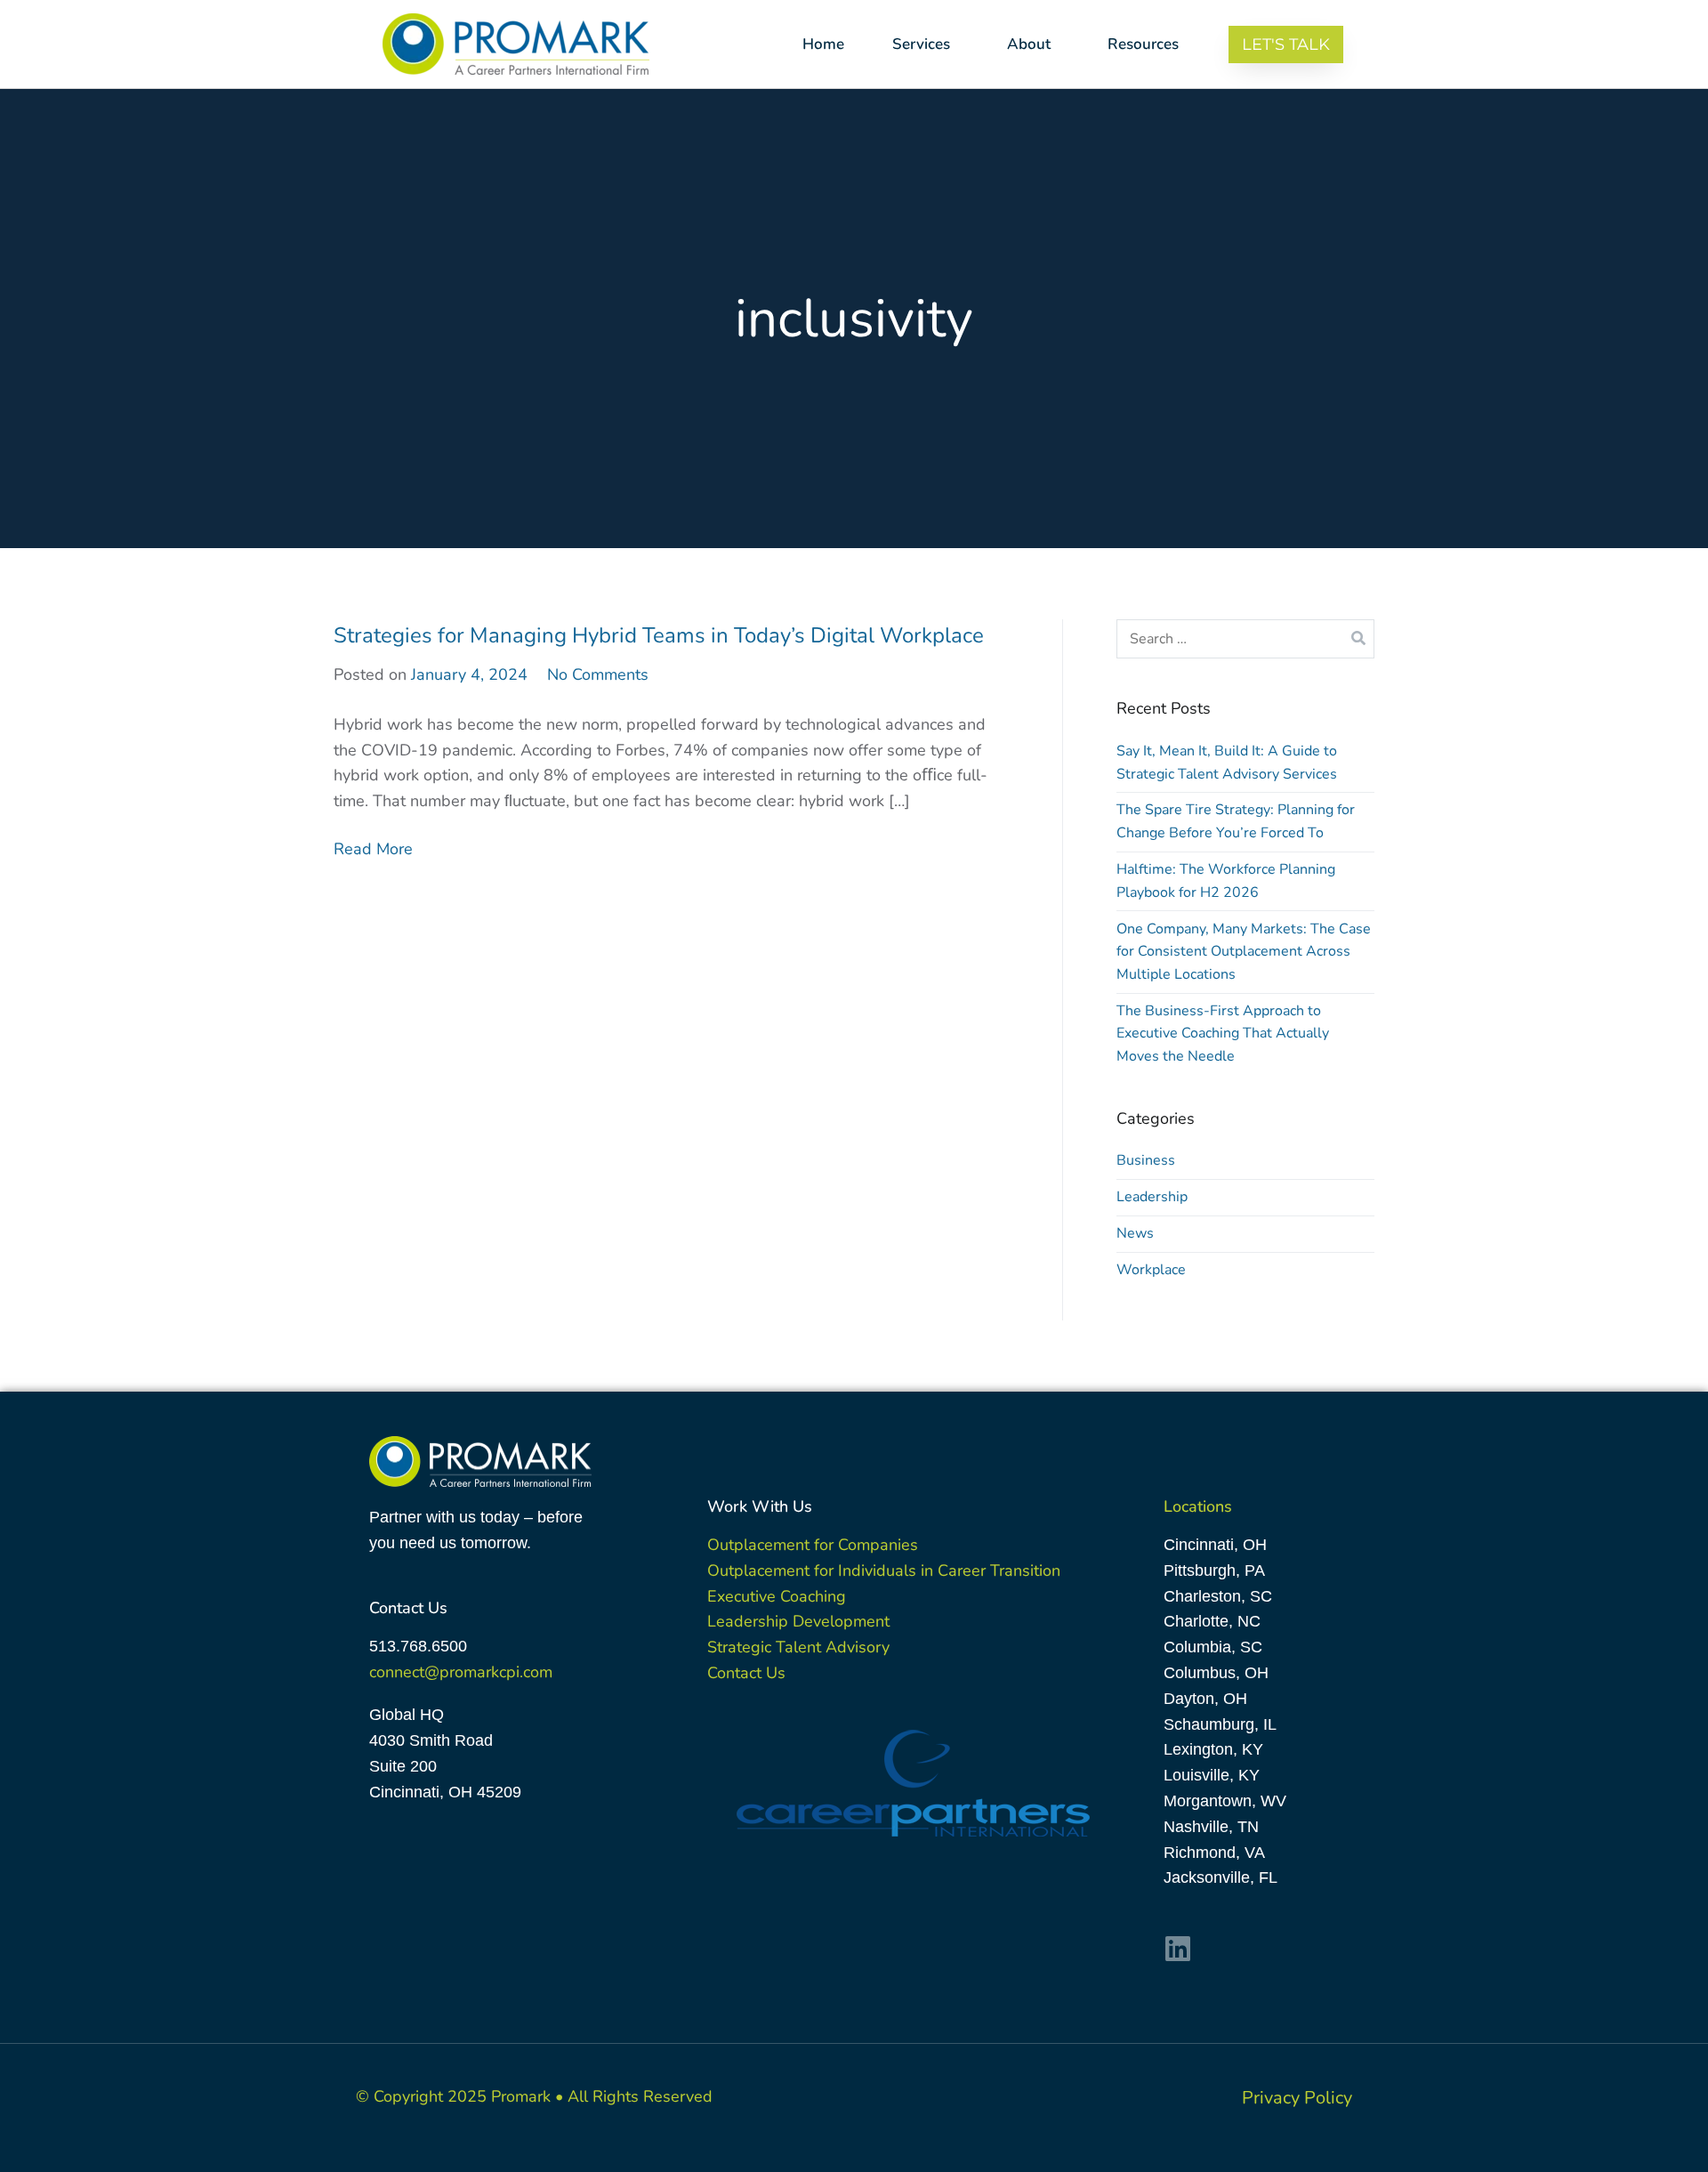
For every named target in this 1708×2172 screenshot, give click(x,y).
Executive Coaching (777, 1596)
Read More (373, 849)
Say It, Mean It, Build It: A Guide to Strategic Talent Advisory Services (1227, 763)
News (1135, 1233)
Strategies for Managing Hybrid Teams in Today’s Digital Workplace (659, 635)
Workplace (1151, 1270)
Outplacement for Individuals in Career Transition (884, 1570)
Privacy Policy (1297, 2098)
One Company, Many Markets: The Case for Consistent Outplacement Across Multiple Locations (1244, 952)
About (1029, 44)
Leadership (1152, 1197)
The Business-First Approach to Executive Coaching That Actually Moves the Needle (1223, 1034)
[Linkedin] (1178, 1949)
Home (823, 44)
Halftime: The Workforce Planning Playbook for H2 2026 (1226, 881)
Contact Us (746, 1673)
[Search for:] (1245, 639)
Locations (1198, 1506)
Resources (1143, 44)
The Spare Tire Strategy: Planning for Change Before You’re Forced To (1236, 821)
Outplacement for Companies (813, 1545)
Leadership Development (798, 1621)
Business (1146, 1160)
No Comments (598, 674)
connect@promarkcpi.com (461, 1672)
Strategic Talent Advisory (798, 1647)
